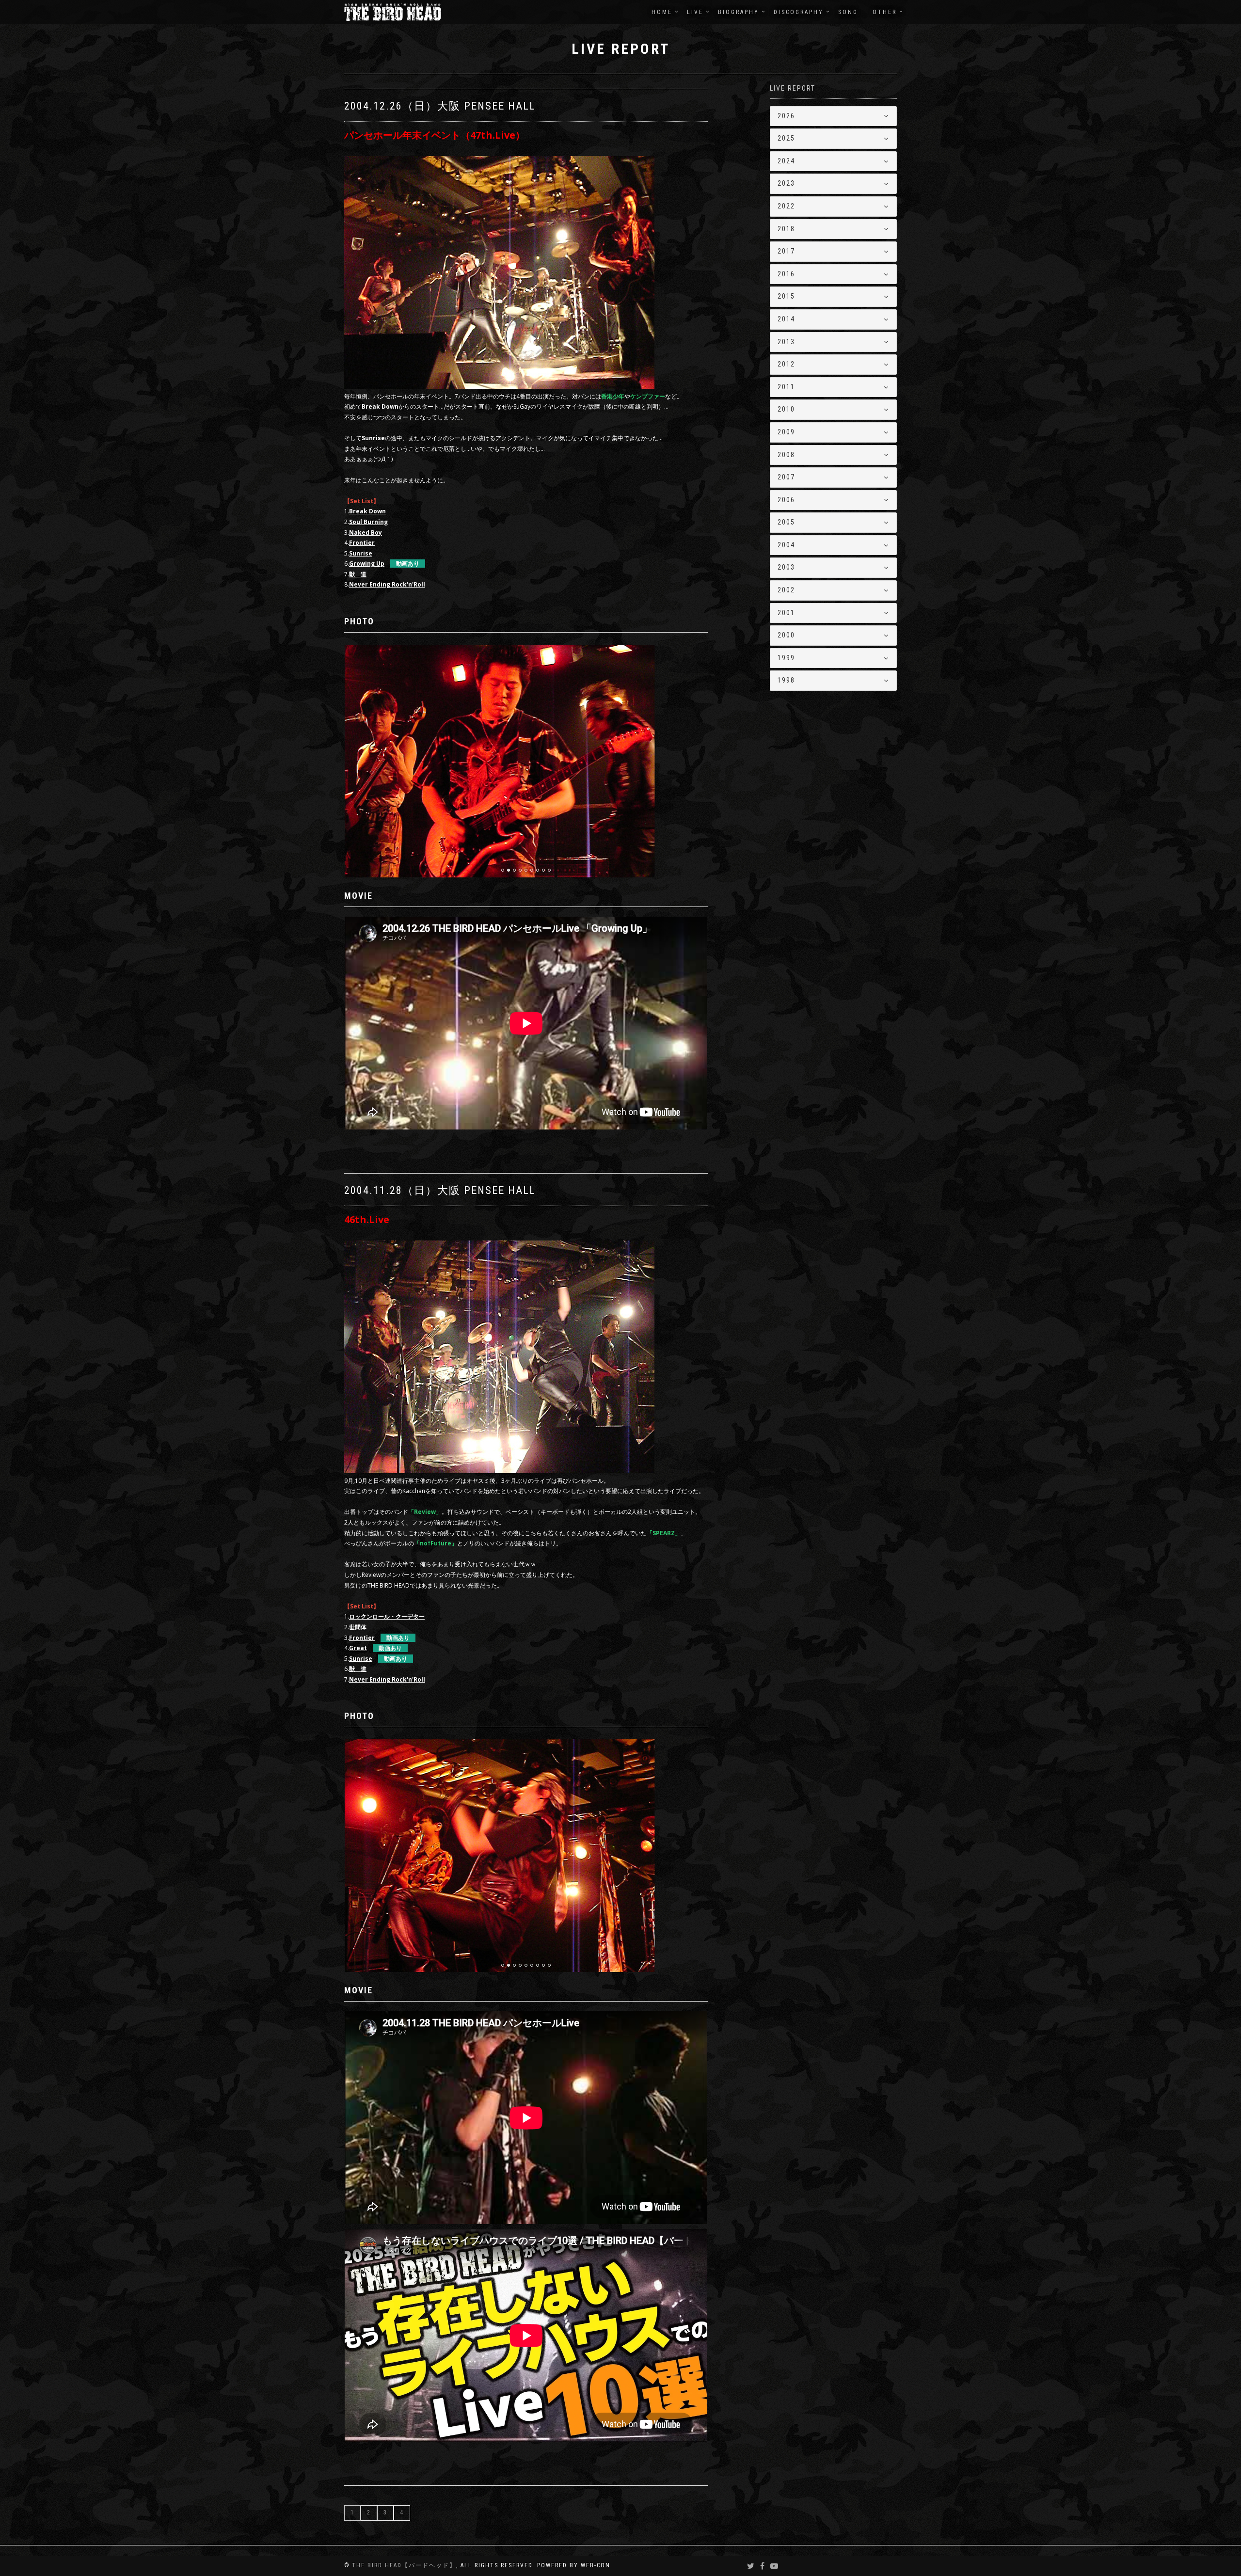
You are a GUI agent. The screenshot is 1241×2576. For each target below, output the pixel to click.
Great (358, 1648)
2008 (786, 455)
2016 (786, 274)
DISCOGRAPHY (799, 12)
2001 (786, 613)
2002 (786, 590)
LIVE (695, 12)
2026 (786, 116)
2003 (786, 567)
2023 (786, 183)
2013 (786, 342)
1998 (786, 680)
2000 (786, 635)
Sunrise (361, 1659)
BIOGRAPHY (739, 12)
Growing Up (367, 564)
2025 (786, 138)
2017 (786, 251)
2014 (786, 319)
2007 (786, 477)
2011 (786, 387)
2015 (786, 296)
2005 (786, 522)
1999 (786, 658)
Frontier (362, 1638)
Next (701, 664)
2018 (786, 229)
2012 (786, 364)
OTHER (885, 12)
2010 (786, 409)
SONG (848, 12)
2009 (786, 432)
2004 (786, 545)
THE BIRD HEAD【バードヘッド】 (404, 2565)
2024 (786, 161)
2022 (786, 206)
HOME (662, 12)
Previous (369, 664)
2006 (786, 500)
